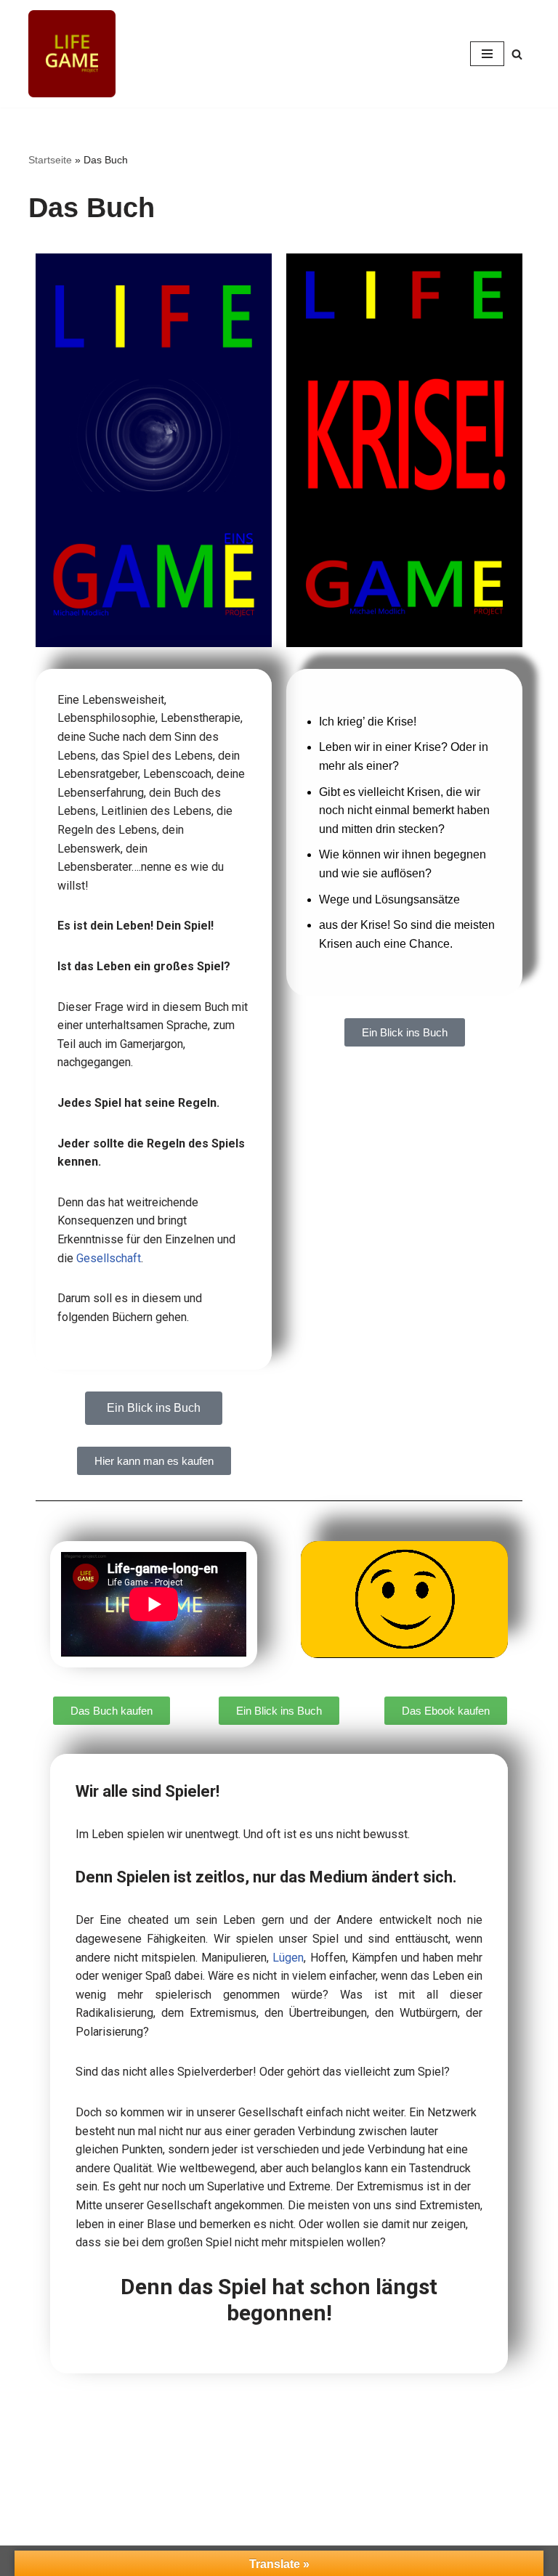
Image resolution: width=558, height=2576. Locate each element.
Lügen (288, 1958)
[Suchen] (517, 54)
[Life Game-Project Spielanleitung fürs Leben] (72, 54)
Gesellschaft (109, 1258)
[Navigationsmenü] (487, 54)
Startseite (50, 160)
